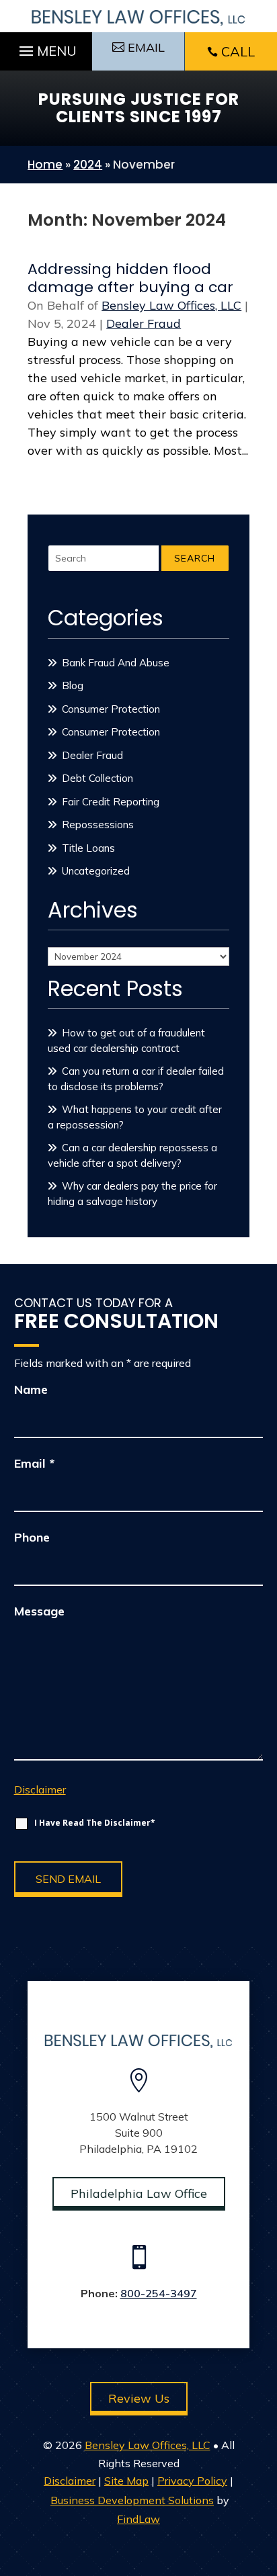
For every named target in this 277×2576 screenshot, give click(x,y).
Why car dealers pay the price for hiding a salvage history (132, 1194)
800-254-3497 (159, 2293)
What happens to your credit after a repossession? (135, 1117)
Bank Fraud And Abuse (116, 663)
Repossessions (98, 825)
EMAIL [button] (146, 47)
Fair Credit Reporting (111, 802)
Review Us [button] (139, 2398)
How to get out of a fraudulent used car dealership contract (126, 1040)
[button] (46, 48)
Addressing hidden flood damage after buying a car (130, 278)
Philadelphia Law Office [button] (139, 2193)
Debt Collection (97, 778)
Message (39, 1611)
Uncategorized (96, 871)
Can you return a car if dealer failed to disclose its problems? (136, 1079)
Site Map (126, 2481)
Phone (32, 1537)
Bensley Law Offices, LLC (171, 305)
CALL (238, 51)
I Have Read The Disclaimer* (95, 1823)
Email (34, 1463)
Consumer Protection (111, 709)
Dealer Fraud (144, 323)
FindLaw (138, 2519)
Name (31, 1389)
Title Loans (88, 848)
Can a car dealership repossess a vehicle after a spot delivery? (132, 1155)
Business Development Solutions (132, 2500)
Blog (73, 685)
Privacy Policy (192, 2481)
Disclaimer (40, 1789)
